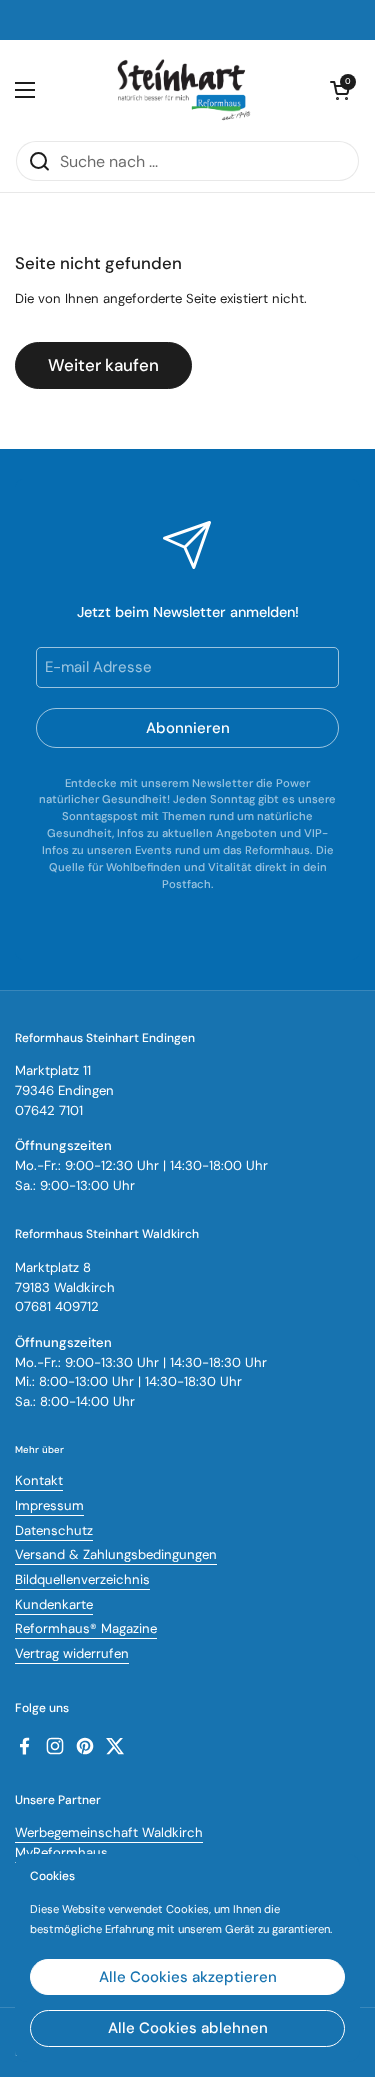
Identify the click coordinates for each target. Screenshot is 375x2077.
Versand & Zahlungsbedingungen (116, 1554)
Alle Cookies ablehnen (188, 2028)
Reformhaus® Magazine (86, 1628)
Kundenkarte (54, 1604)
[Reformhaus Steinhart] (183, 90)
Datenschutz (54, 1530)
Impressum (49, 1505)
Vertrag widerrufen (72, 1653)
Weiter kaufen (103, 365)
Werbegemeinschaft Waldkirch (109, 1832)
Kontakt (39, 1480)
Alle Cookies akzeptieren (188, 1977)
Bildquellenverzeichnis (82, 1579)
